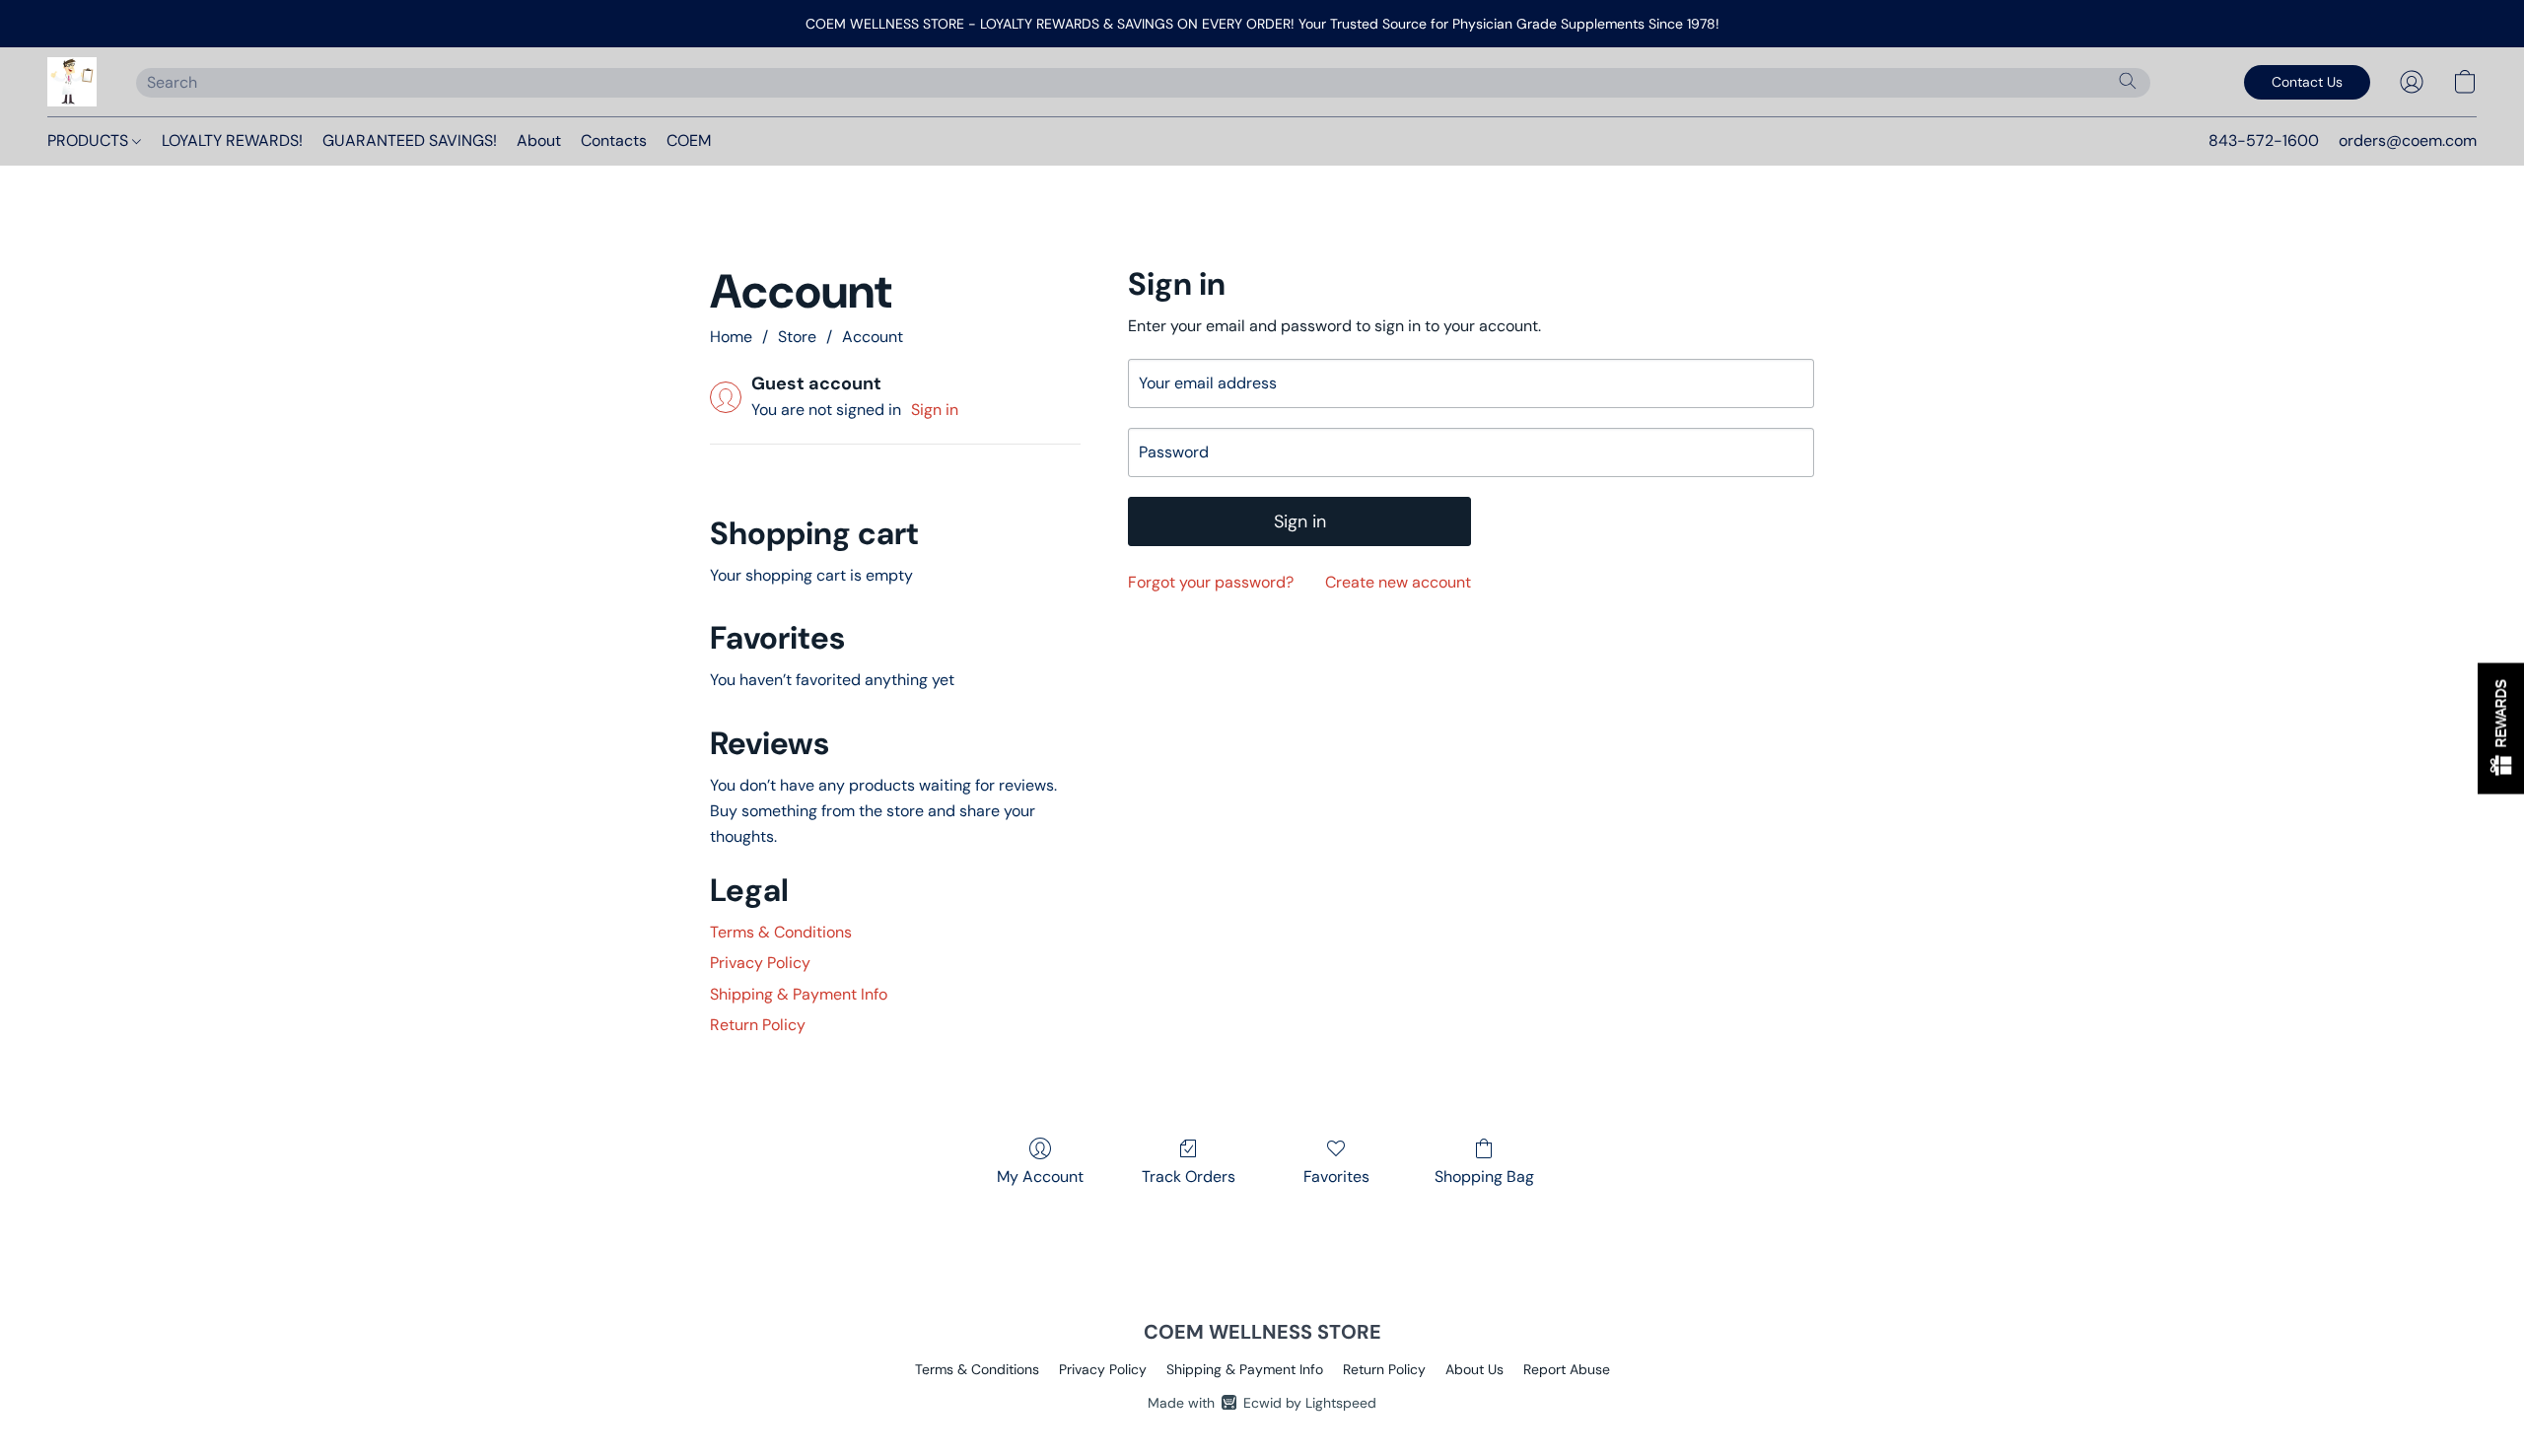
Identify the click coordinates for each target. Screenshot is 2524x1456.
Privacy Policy (760, 963)
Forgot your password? (1211, 582)
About (539, 140)
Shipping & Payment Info (799, 994)
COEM (689, 140)
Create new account (1398, 582)
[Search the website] (2128, 81)
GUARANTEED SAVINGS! (410, 140)
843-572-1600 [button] (2264, 140)
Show (2501, 728)
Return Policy (758, 1025)
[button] (72, 82)
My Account (1040, 1177)
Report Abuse (1567, 1369)
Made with (1262, 1403)
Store (797, 337)
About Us (1474, 1369)
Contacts (614, 140)
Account (873, 337)
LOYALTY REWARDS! (232, 140)
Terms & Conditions (781, 932)
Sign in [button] (935, 410)
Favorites (1336, 1177)
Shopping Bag (1484, 1177)
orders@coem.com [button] (2408, 140)
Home (731, 337)
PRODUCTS (90, 140)
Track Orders (1189, 1177)
